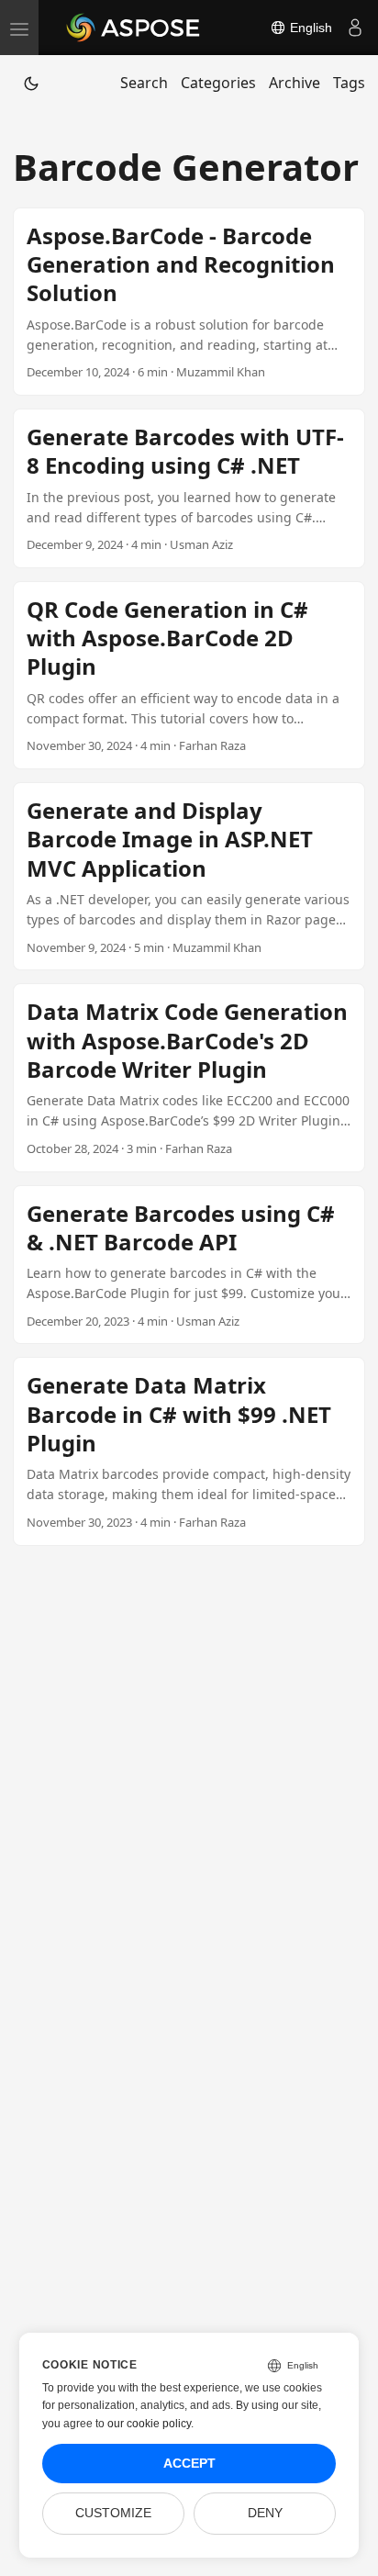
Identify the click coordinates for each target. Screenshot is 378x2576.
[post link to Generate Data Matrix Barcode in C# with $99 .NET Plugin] (189, 1451)
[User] (355, 28)
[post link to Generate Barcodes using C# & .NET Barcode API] (189, 1265)
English (309, 28)
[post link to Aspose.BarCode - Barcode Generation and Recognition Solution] (189, 302)
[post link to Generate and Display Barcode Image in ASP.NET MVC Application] (189, 876)
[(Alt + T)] (31, 83)
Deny (265, 2513)
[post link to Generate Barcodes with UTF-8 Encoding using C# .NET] (189, 488)
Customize (113, 2513)
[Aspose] (134, 28)
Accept (189, 2464)
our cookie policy (149, 2424)
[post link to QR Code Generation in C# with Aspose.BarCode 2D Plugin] (189, 675)
